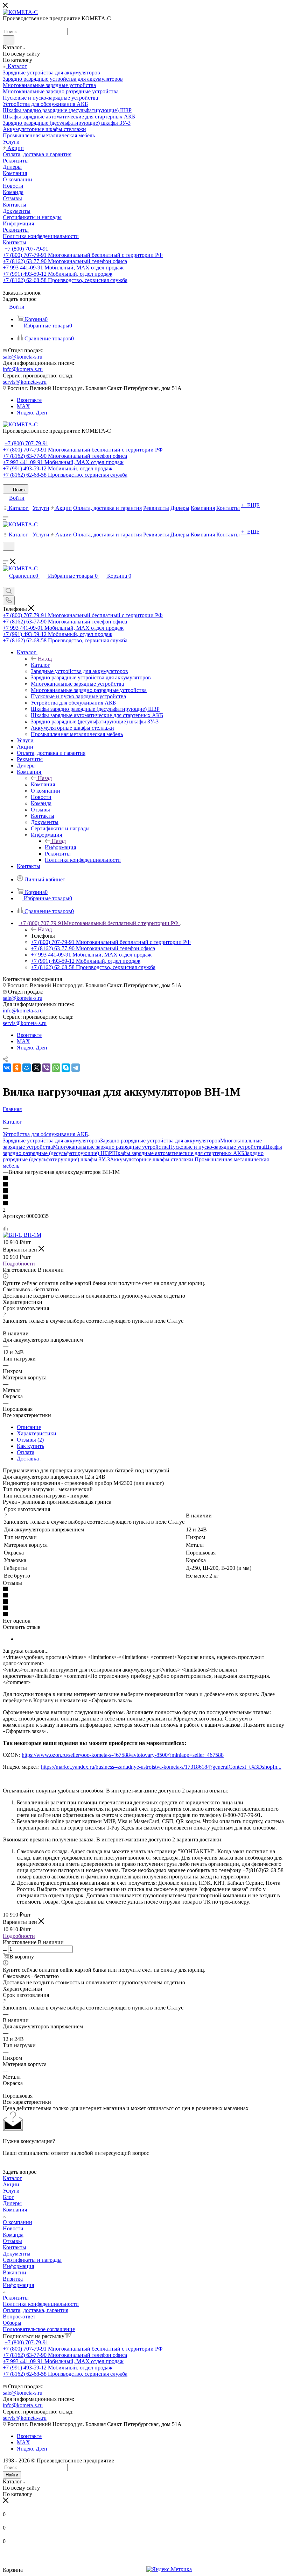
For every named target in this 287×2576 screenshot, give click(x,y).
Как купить (30, 1446)
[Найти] (9, 40)
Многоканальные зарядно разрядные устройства (111, 1147)
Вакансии (15, 2272)
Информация (60, 847)
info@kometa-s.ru (23, 369)
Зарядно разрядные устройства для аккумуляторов (160, 1141)
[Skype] (66, 1068)
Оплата (26, 1452)
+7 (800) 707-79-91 (26, 249)
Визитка (13, 2279)
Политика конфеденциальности (41, 2304)
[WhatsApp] (56, 1068)
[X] (36, 1068)
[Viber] (46, 1068)
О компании (17, 2222)
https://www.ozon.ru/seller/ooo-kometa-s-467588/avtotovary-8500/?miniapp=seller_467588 (123, 1755)
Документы (17, 2254)
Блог (8, 2197)
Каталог (40, 665)
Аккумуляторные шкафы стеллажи (152, 1159)
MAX (23, 406)
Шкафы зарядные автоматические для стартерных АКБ (178, 1153)
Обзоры (12, 2323)
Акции (11, 2184)
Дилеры (12, 2203)
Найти (12, 2475)
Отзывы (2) (30, 1440)
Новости (13, 2228)
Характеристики (37, 1433)
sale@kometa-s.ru (23, 357)
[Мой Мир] (27, 1068)
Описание (29, 1427)
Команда (13, 2235)
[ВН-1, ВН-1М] (22, 1235)
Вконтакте (29, 400)
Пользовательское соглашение (39, 2329)
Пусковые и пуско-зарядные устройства (216, 1147)
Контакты (15, 2247)
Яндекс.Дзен (32, 413)
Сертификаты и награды (32, 2260)
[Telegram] (76, 1068)
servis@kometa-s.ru (25, 382)
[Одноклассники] (17, 1068)
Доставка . (29, 1459)
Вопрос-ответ (19, 2317)
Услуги (11, 2191)
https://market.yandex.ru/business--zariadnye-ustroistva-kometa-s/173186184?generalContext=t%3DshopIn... (161, 1767)
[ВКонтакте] (7, 1068)
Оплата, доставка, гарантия (36, 2310)
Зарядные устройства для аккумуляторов (51, 1141)
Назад (45, 659)
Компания (43, 784)
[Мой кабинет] (6, 555)
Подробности (19, 1264)
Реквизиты (16, 2298)
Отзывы (12, 2241)
